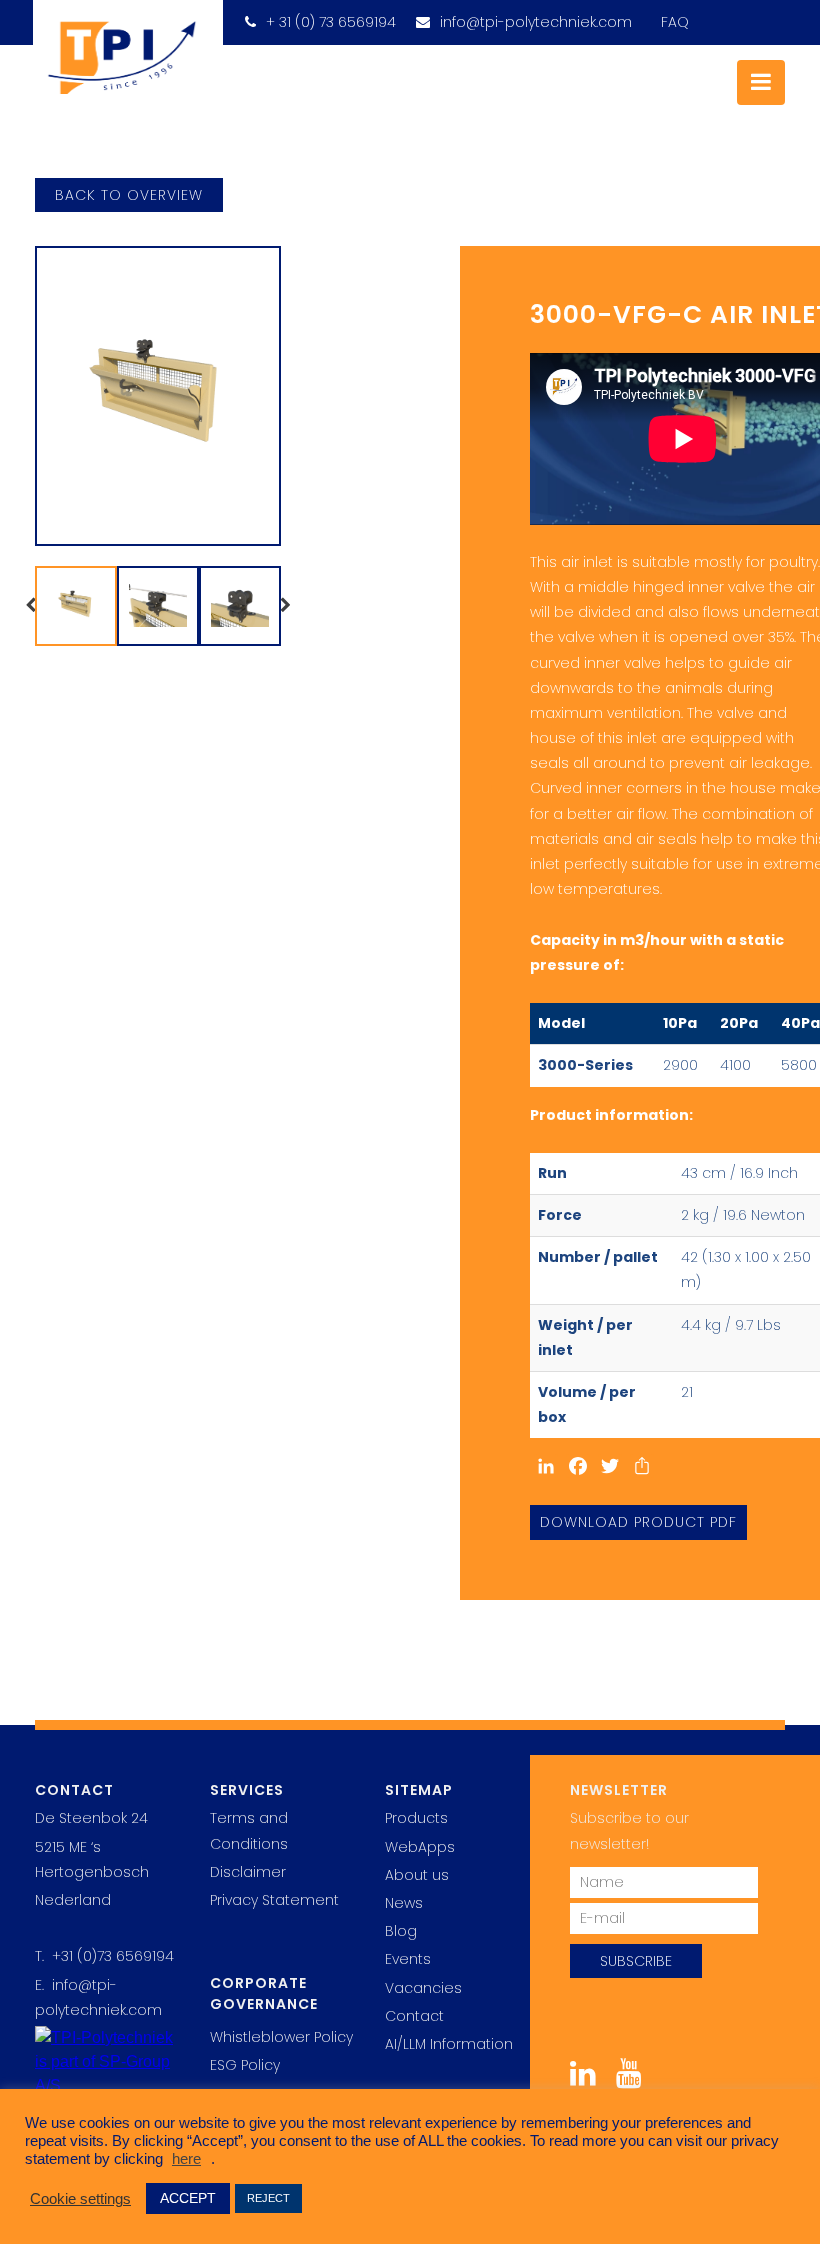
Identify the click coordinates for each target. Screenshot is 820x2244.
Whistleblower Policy (281, 2037)
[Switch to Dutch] (752, 15)
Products (416, 1818)
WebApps (420, 1847)
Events (408, 1959)
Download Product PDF (638, 1522)
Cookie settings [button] (80, 2199)
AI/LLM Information (449, 2044)
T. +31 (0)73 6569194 (104, 1956)
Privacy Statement (274, 1900)
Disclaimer (248, 1872)
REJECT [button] (268, 2198)
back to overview (129, 195)
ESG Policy (245, 2065)
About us (417, 1875)
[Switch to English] (709, 15)
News (404, 1903)
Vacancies (423, 1988)
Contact (414, 2016)
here (186, 2159)
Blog (401, 1931)
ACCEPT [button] (188, 2198)
